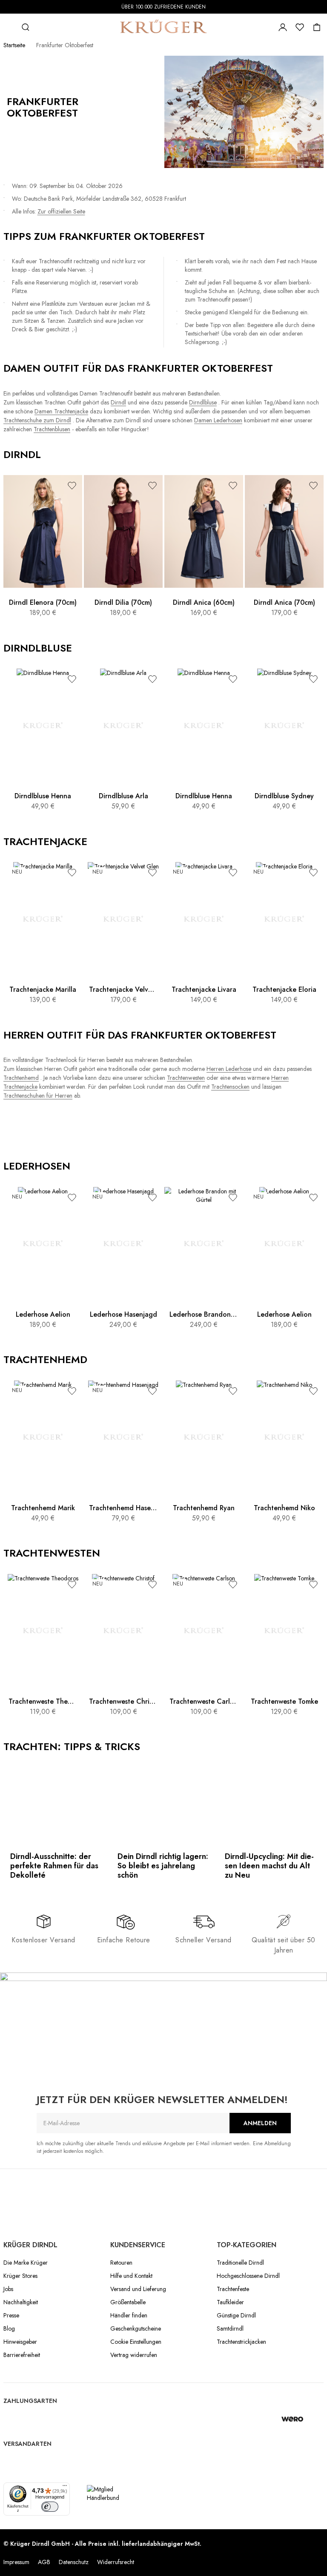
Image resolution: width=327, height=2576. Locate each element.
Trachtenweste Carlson (204, 1701)
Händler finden (129, 2315)
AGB (44, 2562)
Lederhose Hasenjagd (123, 1314)
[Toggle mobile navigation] (9, 27)
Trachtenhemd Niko (284, 1508)
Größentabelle (128, 2302)
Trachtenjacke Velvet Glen (123, 989)
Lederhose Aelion (43, 1314)
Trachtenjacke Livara (204, 989)
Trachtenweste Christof (123, 1701)
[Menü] (65, 2488)
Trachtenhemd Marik (43, 1508)
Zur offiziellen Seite (61, 211)
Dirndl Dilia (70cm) (123, 602)
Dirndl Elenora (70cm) (43, 602)
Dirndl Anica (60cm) (204, 602)
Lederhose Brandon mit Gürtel (204, 1314)
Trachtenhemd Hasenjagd (123, 1508)
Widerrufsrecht (116, 2562)
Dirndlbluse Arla (123, 796)
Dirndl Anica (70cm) (284, 602)
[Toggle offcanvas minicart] (317, 27)
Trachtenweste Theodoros (43, 1701)
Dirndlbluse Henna (43, 796)
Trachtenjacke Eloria (284, 989)
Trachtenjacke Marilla (43, 989)
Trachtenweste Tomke (284, 1701)
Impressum (16, 2562)
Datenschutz (74, 2562)
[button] (72, 485)
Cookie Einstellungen (136, 2342)
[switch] (50, 2507)
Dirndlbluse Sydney (284, 796)
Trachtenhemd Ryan (204, 1508)
